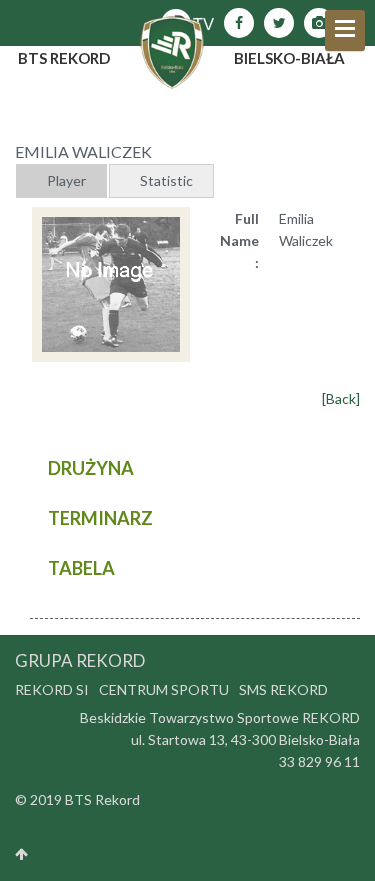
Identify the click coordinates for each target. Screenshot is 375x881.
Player (66, 180)
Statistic (166, 180)
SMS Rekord (283, 689)
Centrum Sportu (164, 689)
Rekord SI (52, 689)
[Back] (341, 398)
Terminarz (100, 518)
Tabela (81, 568)
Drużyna (91, 468)
